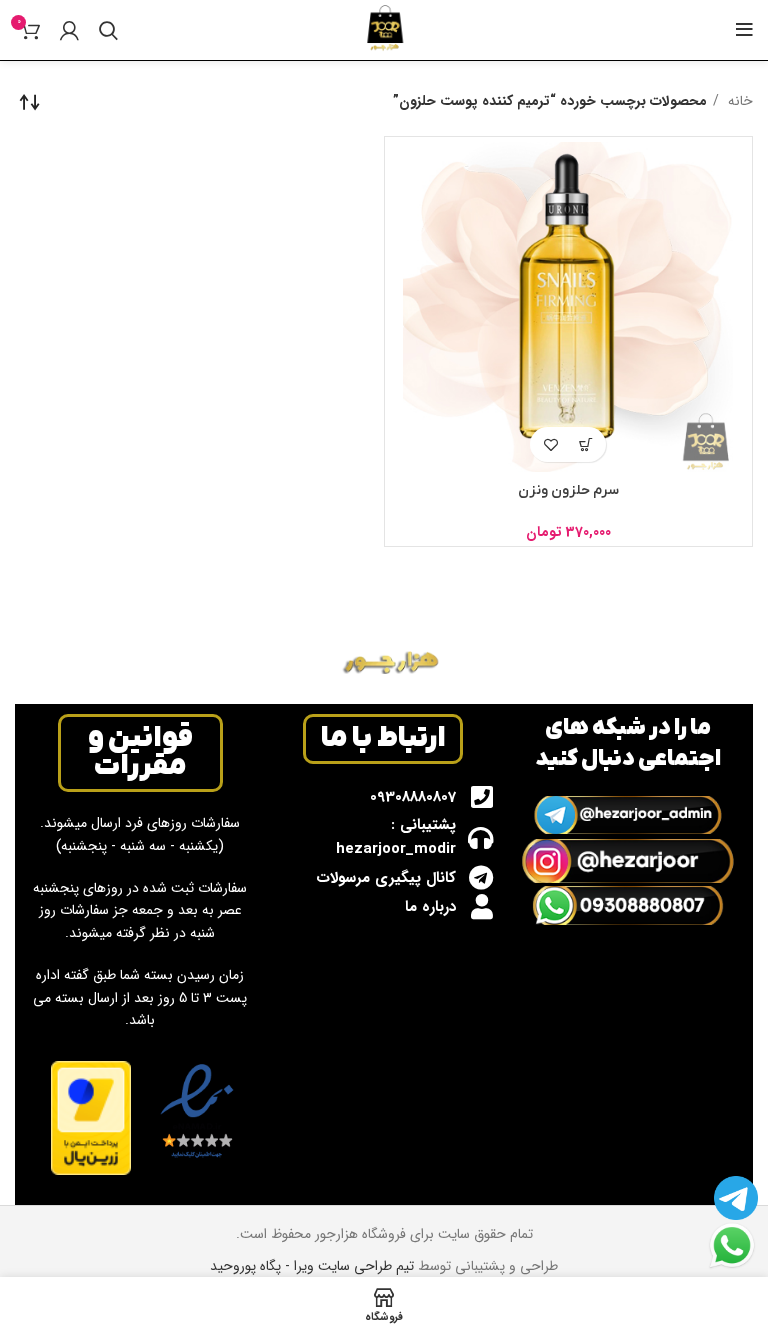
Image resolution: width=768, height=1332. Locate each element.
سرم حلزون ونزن (568, 490)
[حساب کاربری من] (69, 30)
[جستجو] (108, 30)
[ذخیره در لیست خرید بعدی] (550, 444)
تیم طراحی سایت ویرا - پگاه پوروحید (312, 1266)
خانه (738, 101)
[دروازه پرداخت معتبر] (91, 1117)
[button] (585, 444)
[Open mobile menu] (744, 30)
